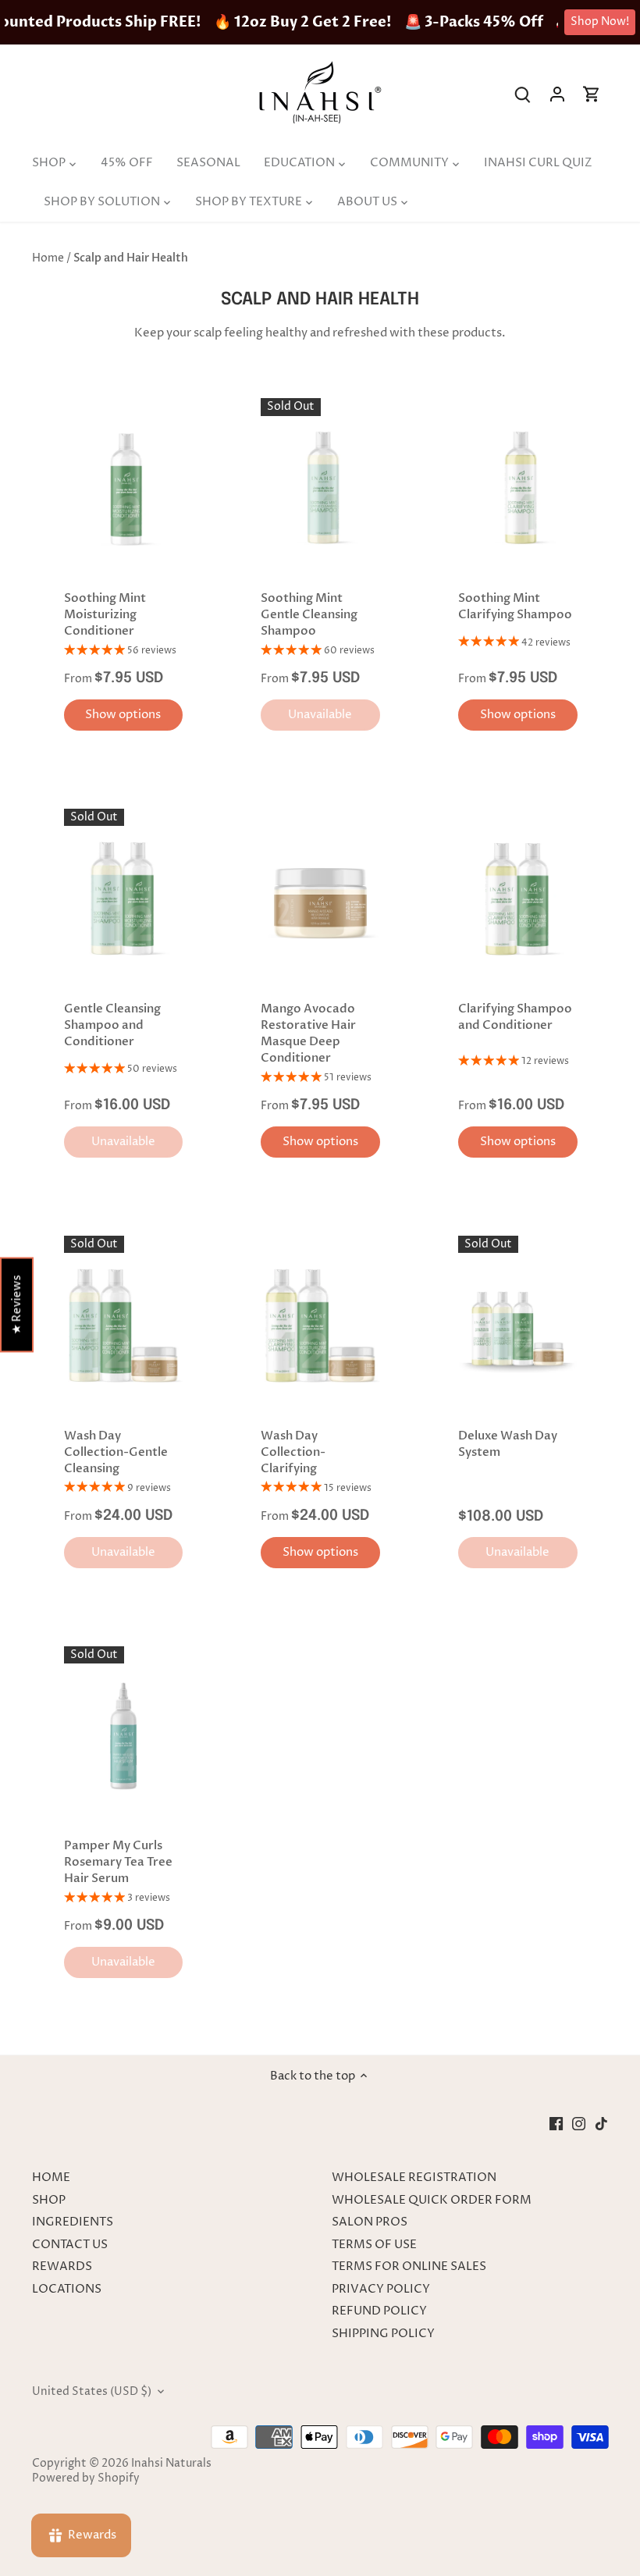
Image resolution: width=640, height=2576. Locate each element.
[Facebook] (556, 2124)
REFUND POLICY (379, 2311)
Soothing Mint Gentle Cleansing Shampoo (309, 614)
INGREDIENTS (73, 2222)
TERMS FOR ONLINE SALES (409, 2266)
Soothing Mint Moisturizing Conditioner (105, 614)
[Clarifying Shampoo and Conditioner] (518, 898)
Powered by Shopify (86, 2478)
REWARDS (62, 2266)
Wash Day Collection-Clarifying (293, 1452)
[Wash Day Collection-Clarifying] (320, 1325)
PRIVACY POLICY (381, 2289)
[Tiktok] (601, 2124)
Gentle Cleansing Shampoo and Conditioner (112, 1025)
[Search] (523, 94)
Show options (123, 715)
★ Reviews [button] (17, 1305)
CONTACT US (70, 2245)
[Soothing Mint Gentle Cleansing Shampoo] (320, 487)
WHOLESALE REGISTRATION (414, 2178)
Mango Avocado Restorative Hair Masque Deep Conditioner (308, 1033)
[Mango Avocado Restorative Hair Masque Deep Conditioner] (320, 898)
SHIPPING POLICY (383, 2334)
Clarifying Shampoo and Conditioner (515, 1017)
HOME (51, 2178)
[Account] (557, 94)
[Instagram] (579, 2124)
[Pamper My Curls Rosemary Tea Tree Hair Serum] (124, 1736)
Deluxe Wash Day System (508, 1444)
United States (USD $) (92, 2392)
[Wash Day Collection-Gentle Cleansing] (124, 1325)
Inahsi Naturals (171, 2464)
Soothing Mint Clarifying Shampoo (515, 606)
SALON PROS (370, 2222)
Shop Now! (600, 21)
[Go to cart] (592, 94)
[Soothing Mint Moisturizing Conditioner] (124, 487)
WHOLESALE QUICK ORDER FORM (432, 2200)
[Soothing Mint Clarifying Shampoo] (518, 487)
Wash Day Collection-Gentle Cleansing (116, 1452)
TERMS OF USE (374, 2245)
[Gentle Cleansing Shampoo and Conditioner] (124, 898)
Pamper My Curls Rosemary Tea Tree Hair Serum (118, 1862)
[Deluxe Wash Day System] (518, 1325)
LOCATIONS (67, 2289)
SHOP (49, 2200)
